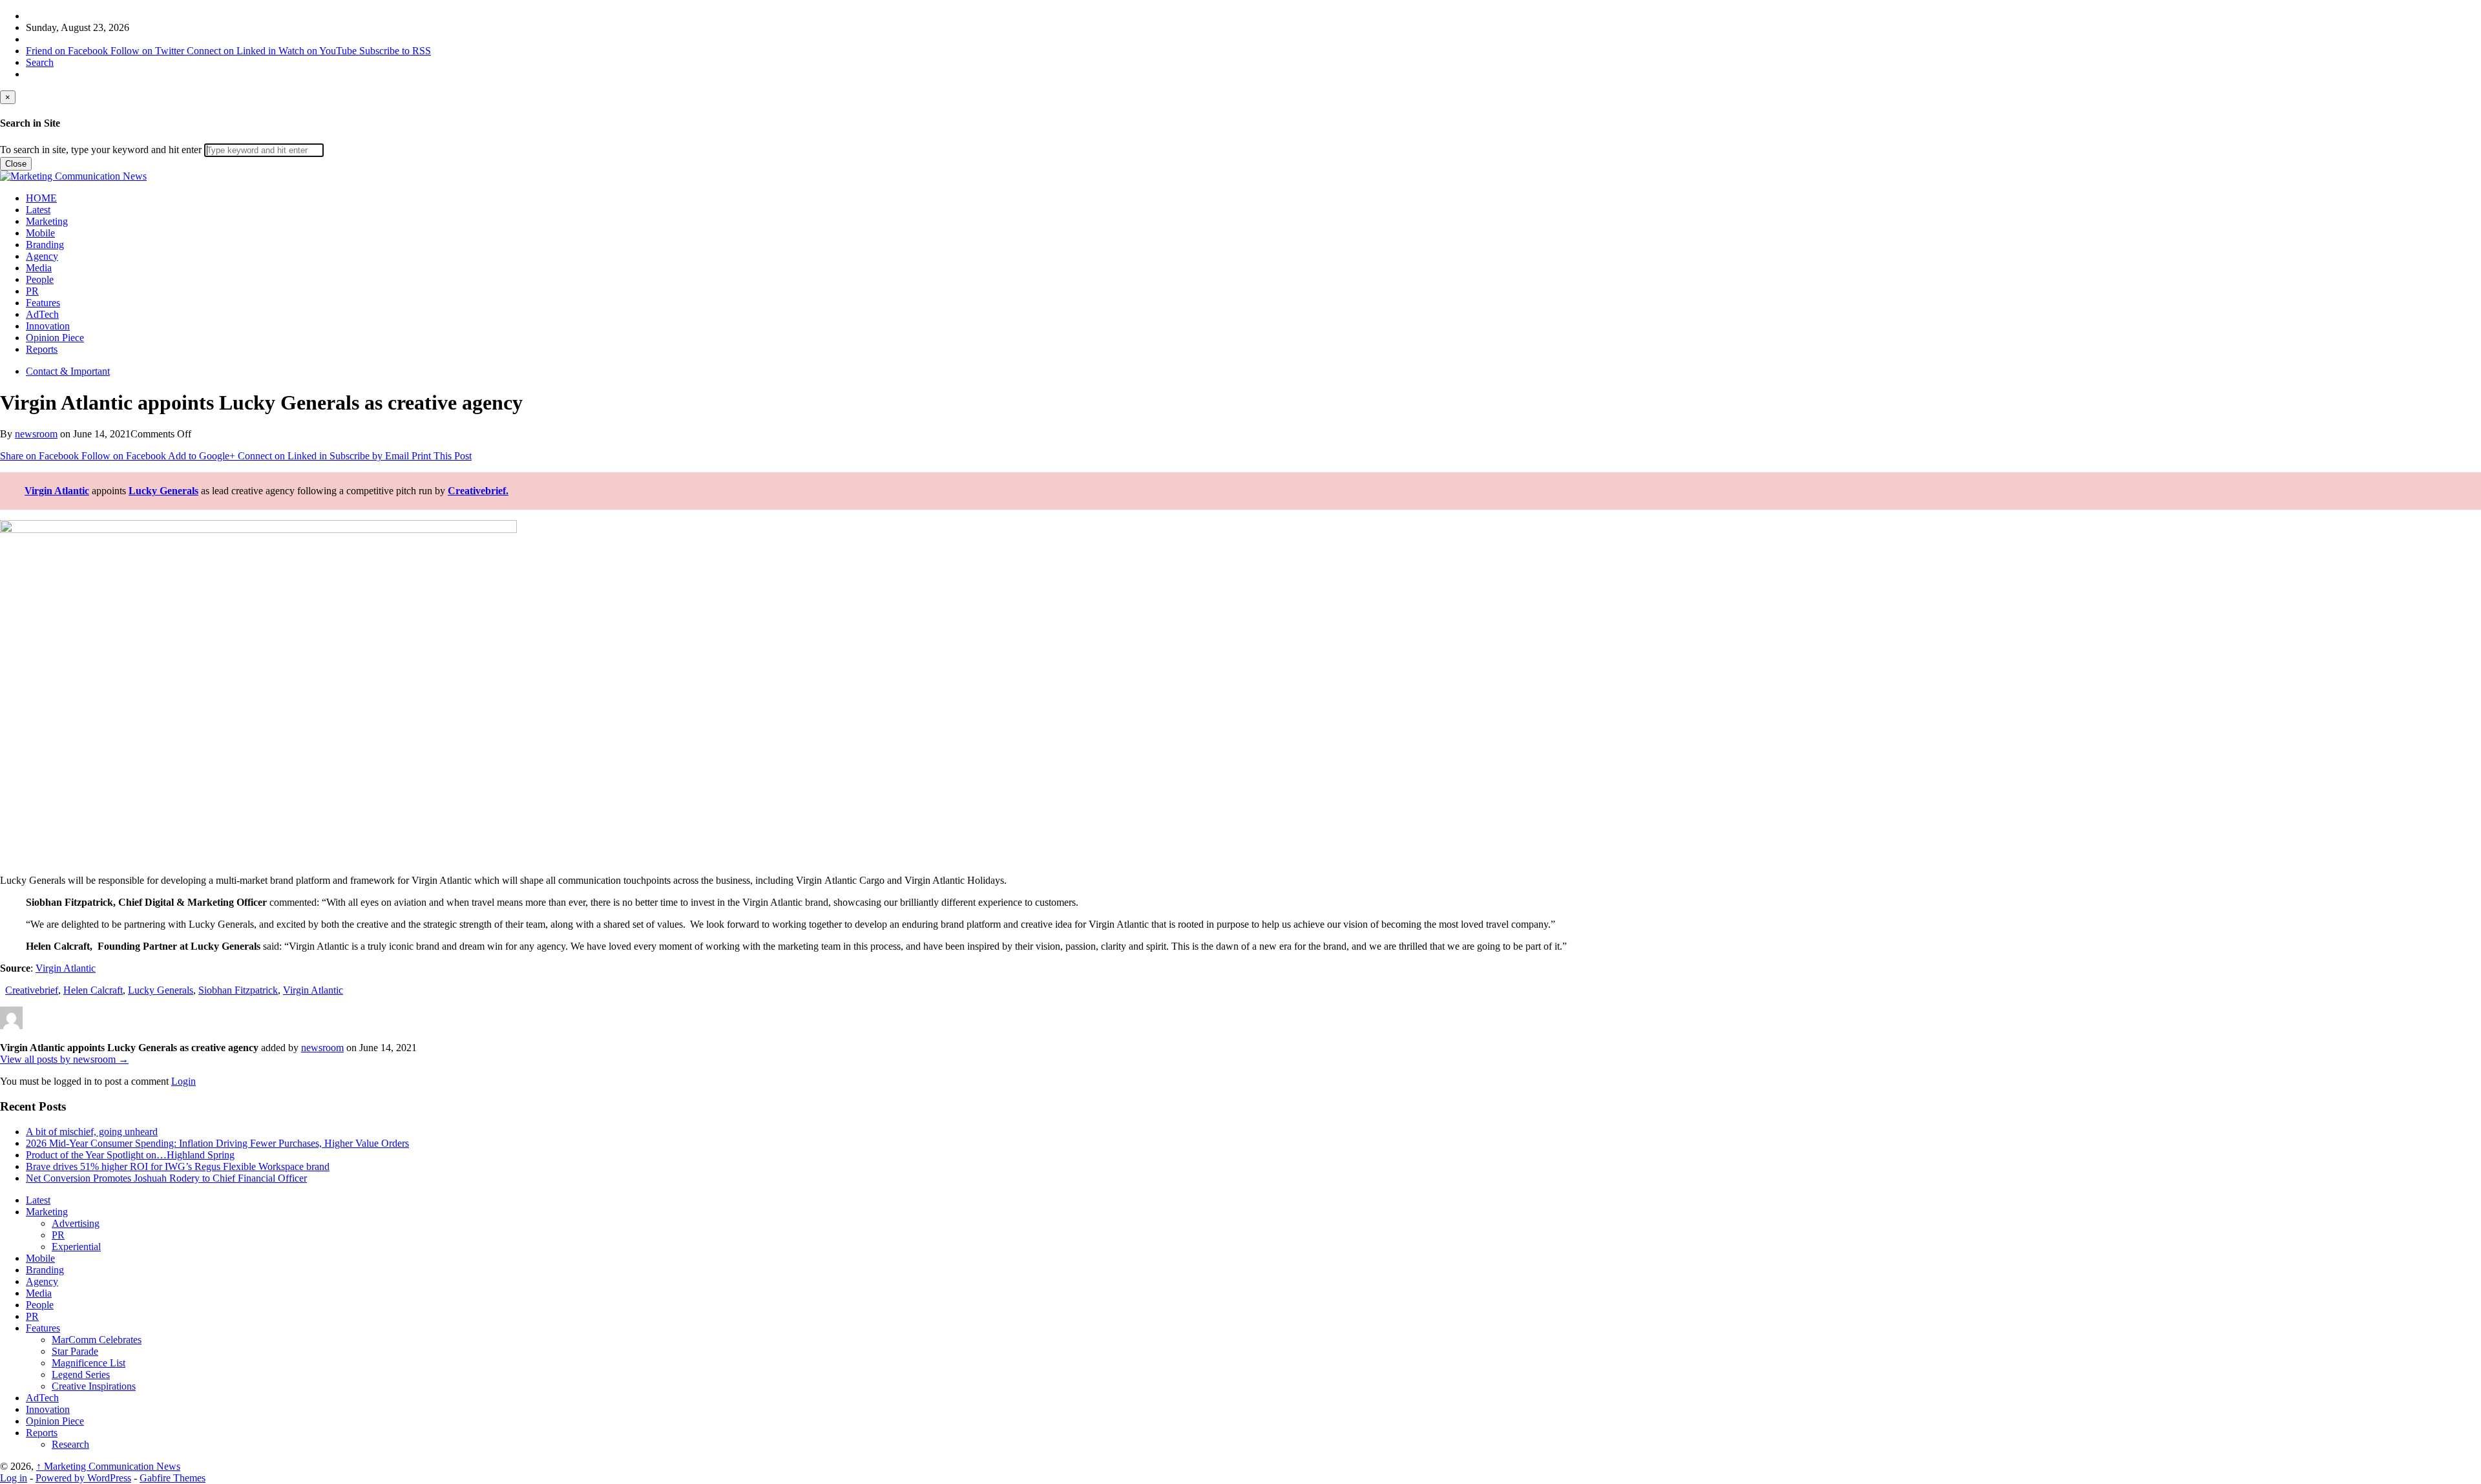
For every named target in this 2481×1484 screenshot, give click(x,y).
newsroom (36, 434)
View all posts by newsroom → (64, 1059)
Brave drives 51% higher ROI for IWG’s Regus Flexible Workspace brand (178, 1166)
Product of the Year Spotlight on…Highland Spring (130, 1155)
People (40, 279)
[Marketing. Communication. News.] (73, 176)
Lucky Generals (163, 491)
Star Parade (75, 1351)
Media (39, 268)
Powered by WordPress (83, 1478)
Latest (38, 210)
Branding (45, 245)
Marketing (47, 221)
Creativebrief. (478, 491)
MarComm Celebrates (97, 1340)
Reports (42, 349)
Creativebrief (32, 990)
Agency (42, 256)
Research (70, 1444)
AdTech (42, 314)
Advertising (76, 1223)
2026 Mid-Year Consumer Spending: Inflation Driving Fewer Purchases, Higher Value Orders (217, 1143)
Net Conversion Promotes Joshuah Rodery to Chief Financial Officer (166, 1178)
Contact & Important (68, 371)
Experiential (76, 1247)
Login (183, 1081)
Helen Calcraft (93, 990)
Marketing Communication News (108, 1466)
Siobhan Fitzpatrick (238, 990)
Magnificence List (89, 1363)
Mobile (40, 233)
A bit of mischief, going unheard (92, 1132)
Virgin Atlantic (57, 491)
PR (32, 291)
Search (40, 62)
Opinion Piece (55, 338)
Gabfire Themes (173, 1478)
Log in (14, 1478)
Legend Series (81, 1374)
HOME (41, 198)
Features (43, 303)
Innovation (48, 326)
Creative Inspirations (94, 1386)
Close (16, 164)
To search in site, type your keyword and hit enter (101, 150)
